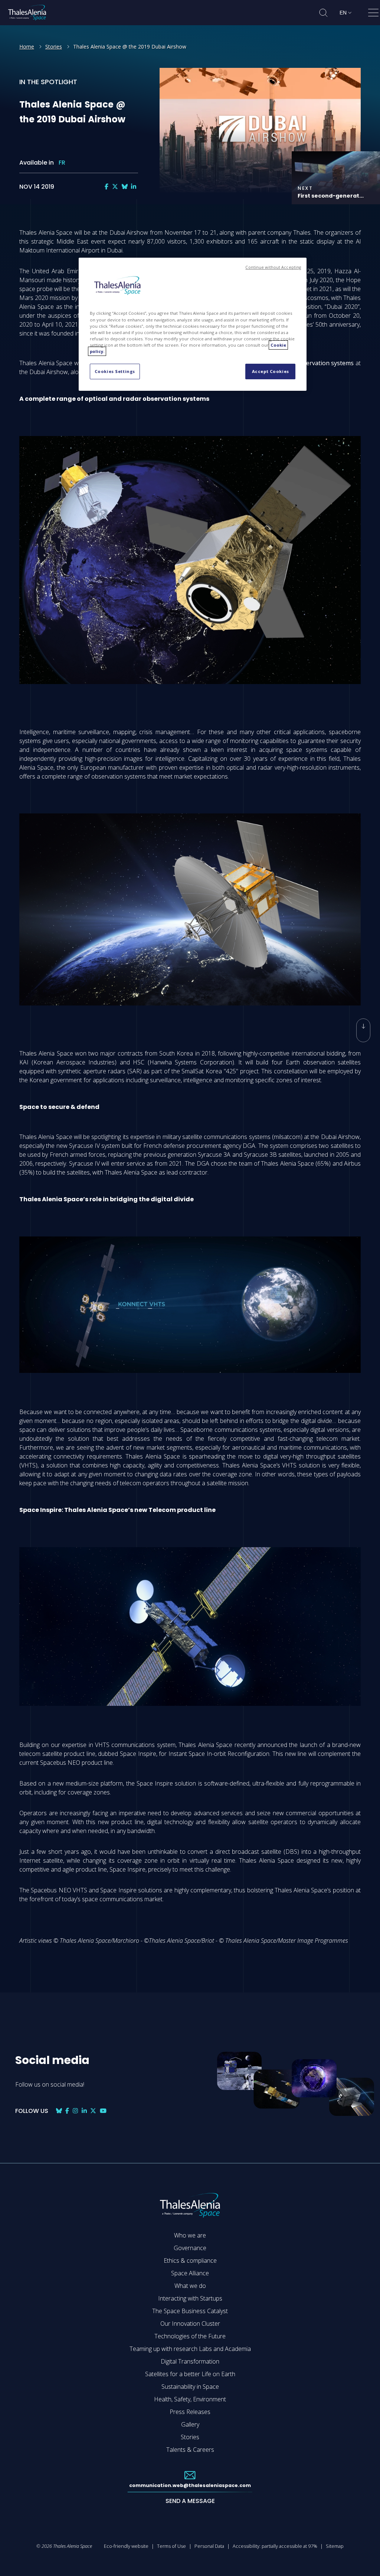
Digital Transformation (190, 2361)
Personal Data (209, 2546)
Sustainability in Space (190, 2387)
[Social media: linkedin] (134, 187)
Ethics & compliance (190, 2260)
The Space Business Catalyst (190, 2311)
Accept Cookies (271, 371)
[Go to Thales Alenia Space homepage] (27, 13)
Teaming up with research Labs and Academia (190, 2349)
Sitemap (335, 2546)
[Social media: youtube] (103, 2111)
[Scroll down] (363, 1030)
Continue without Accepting (273, 267)
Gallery (190, 2424)
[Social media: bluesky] (125, 187)
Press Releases (190, 2412)
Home (27, 47)
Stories (54, 47)
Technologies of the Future (190, 2336)
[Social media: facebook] (107, 187)
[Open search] (323, 13)
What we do (190, 2286)
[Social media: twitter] (115, 187)
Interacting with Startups (190, 2298)
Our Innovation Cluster (190, 2324)
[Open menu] (373, 14)
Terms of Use (171, 2546)
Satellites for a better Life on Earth (190, 2374)
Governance (190, 2248)
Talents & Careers (190, 2450)
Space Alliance (190, 2273)
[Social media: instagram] (75, 2111)
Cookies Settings (115, 371)
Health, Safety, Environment (190, 2399)
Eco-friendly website (126, 2546)
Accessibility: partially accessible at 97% (275, 2546)
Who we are (190, 2235)
